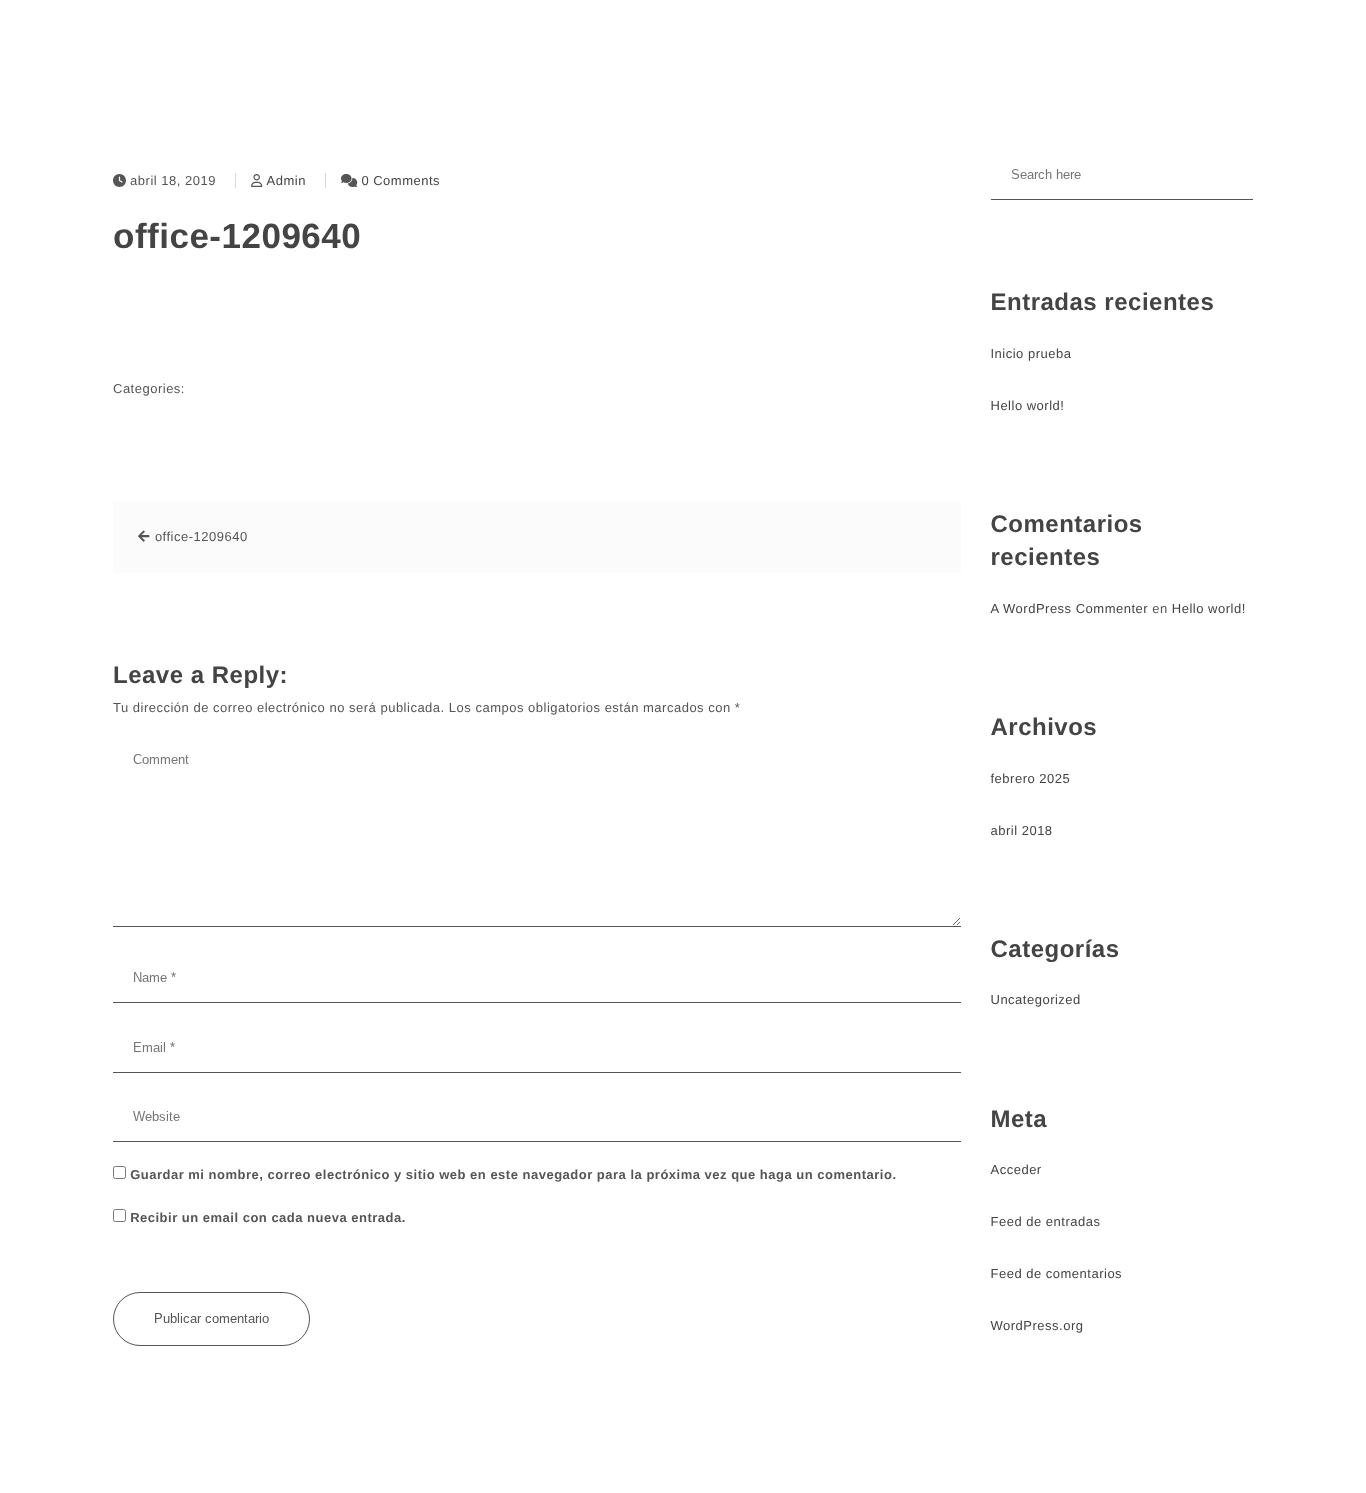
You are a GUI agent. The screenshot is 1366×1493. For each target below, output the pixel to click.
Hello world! (1028, 405)
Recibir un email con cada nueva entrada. (268, 1217)
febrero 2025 (1031, 778)
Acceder (1016, 1169)
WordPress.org (1037, 1325)
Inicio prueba (1031, 353)
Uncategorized (1036, 999)
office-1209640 (237, 236)
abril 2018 (1022, 830)
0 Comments (400, 180)
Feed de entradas (1046, 1221)
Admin (286, 180)
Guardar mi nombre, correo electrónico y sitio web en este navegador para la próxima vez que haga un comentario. (513, 1174)
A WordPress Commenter (1070, 608)
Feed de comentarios (1057, 1273)
